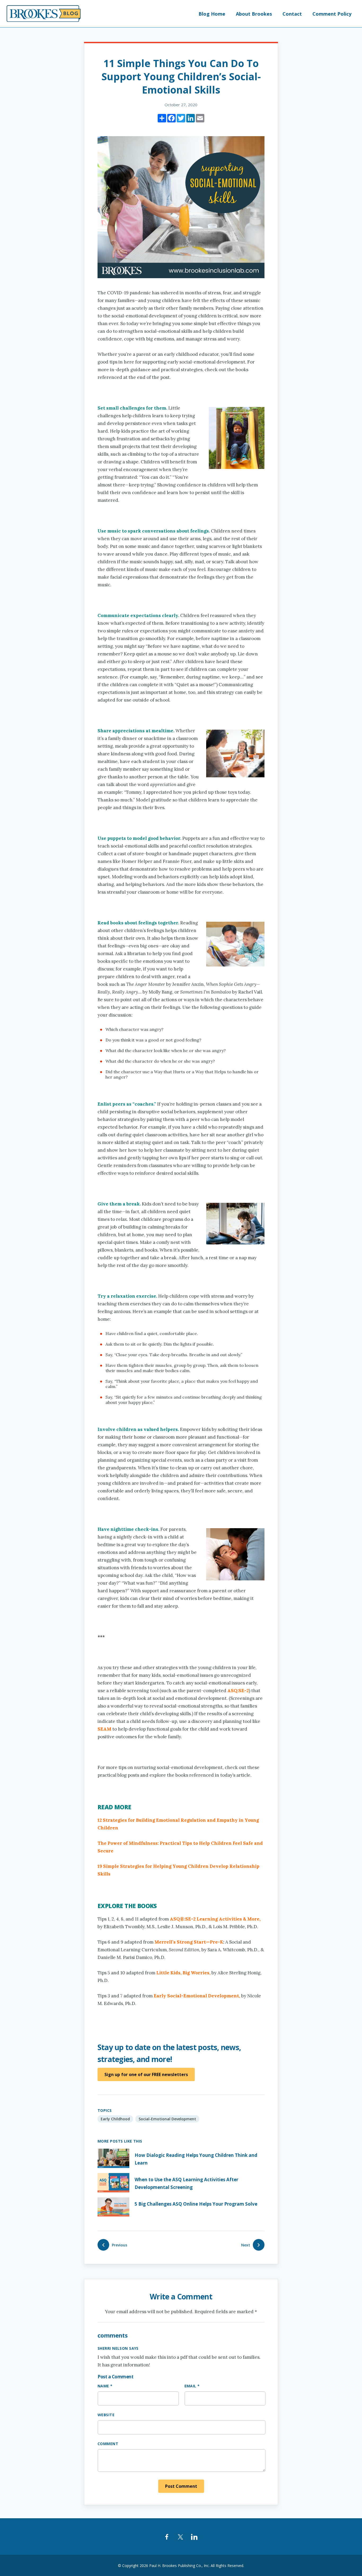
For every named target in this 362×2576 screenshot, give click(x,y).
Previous (120, 2245)
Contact (292, 14)
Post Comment (181, 2486)
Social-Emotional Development (167, 2119)
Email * (192, 2386)
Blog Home (212, 14)
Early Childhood (115, 2119)
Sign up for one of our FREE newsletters (146, 2074)
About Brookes (254, 14)
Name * (105, 2386)
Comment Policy (332, 14)
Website (106, 2415)
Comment (108, 2444)
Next (246, 2245)
